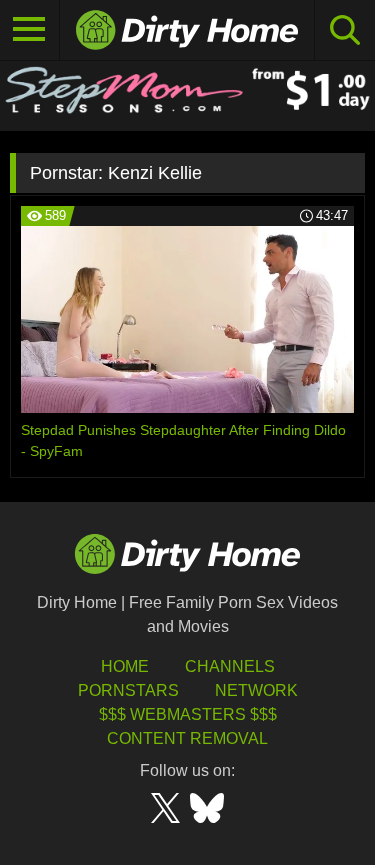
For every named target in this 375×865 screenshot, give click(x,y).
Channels (230, 666)
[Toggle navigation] (30, 30)
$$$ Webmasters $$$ (188, 714)
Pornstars (128, 690)
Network (256, 690)
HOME (125, 666)
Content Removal (187, 738)
